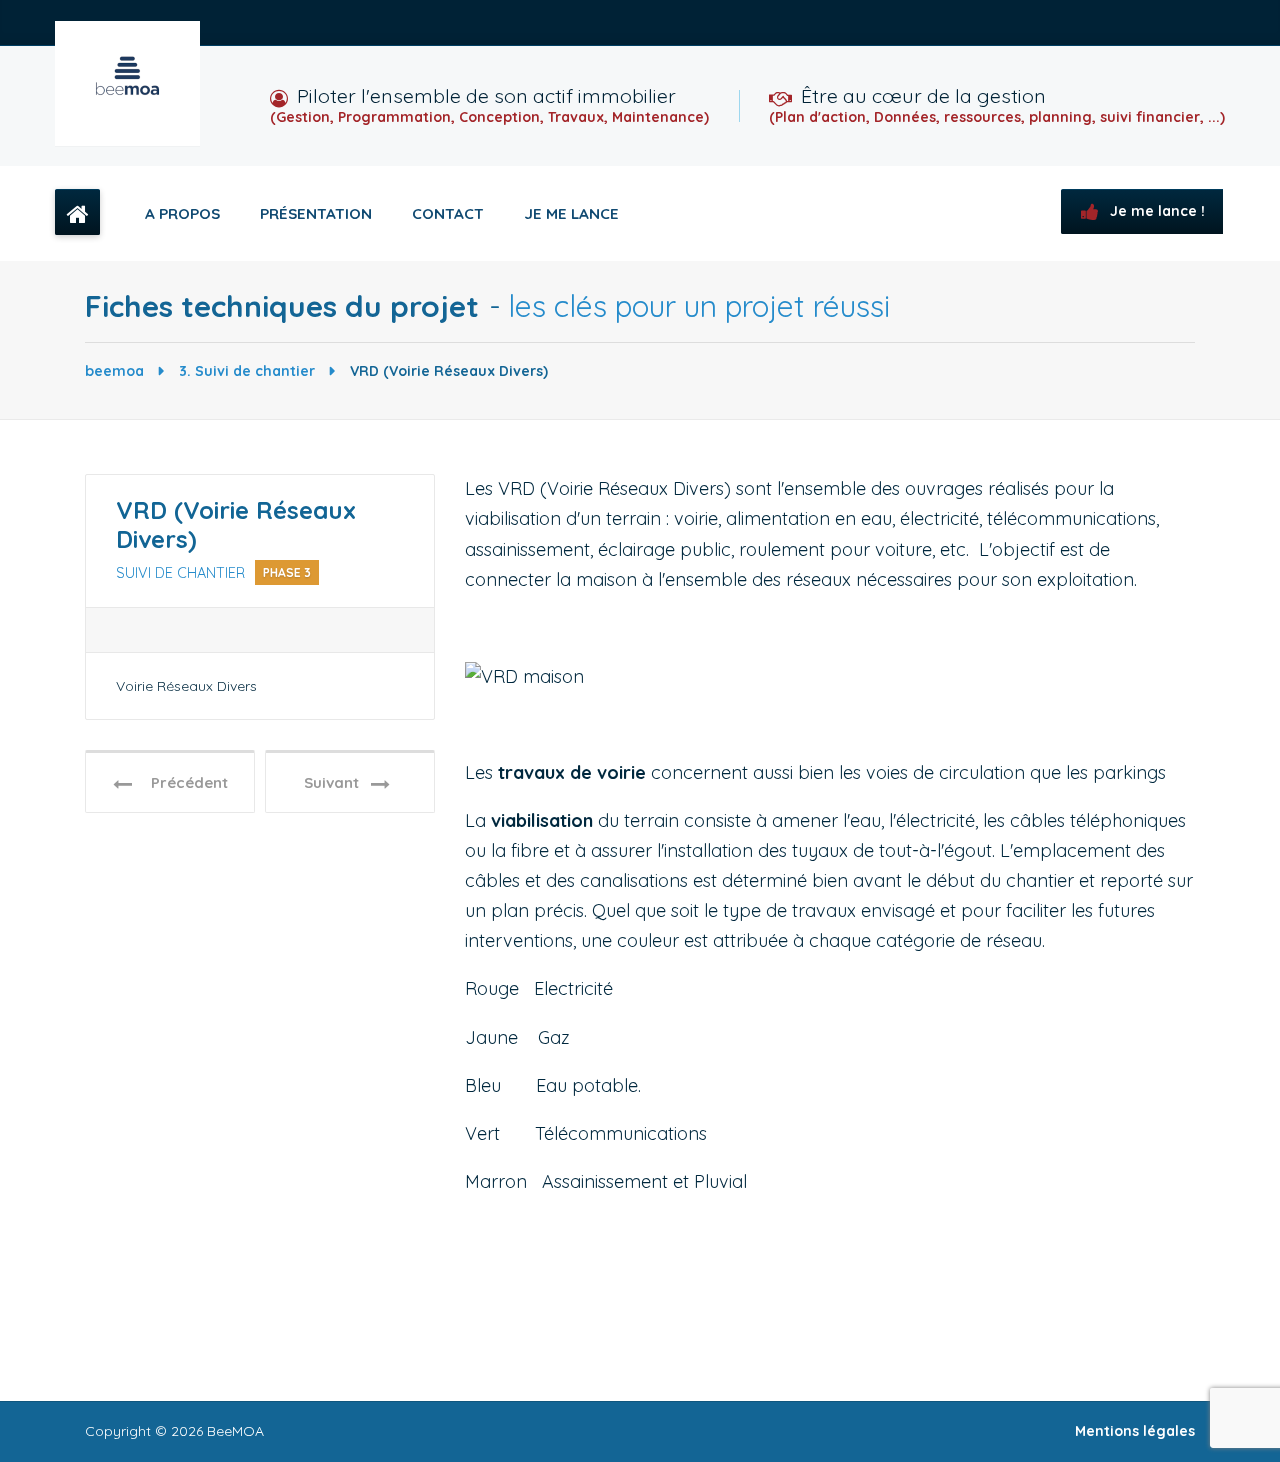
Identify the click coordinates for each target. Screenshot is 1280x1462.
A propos (182, 213)
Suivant (337, 782)
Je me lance (571, 213)
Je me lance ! (1155, 211)
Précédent (183, 782)
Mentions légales (1135, 1431)
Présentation (316, 213)
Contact (448, 213)
